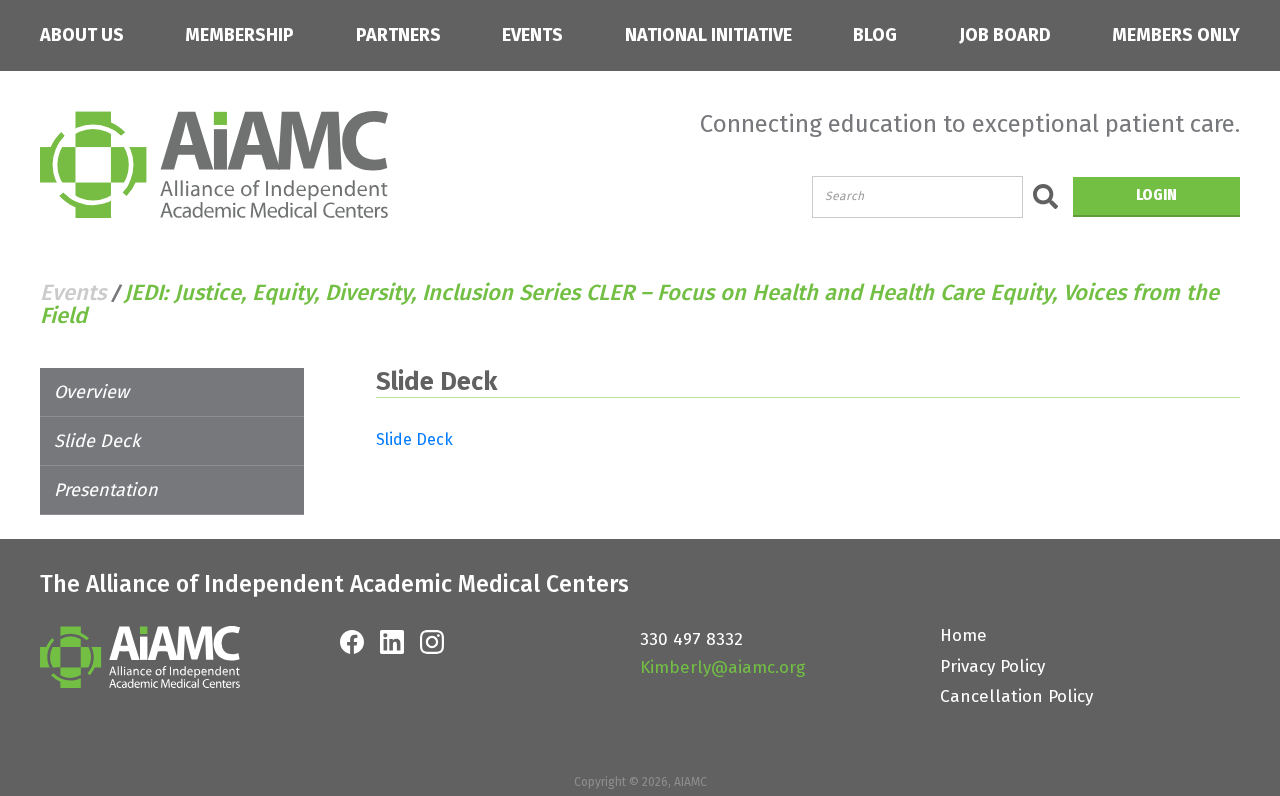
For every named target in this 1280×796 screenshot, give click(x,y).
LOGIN (1156, 194)
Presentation (106, 490)
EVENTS (532, 35)
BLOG (875, 35)
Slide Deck (97, 441)
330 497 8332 (691, 639)
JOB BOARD (1005, 35)
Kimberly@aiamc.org (722, 667)
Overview (91, 392)
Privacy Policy (992, 666)
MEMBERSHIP (239, 35)
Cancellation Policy (1016, 696)
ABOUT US (82, 35)
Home (963, 635)
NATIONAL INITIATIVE (708, 35)
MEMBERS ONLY (1176, 35)
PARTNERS (398, 35)
